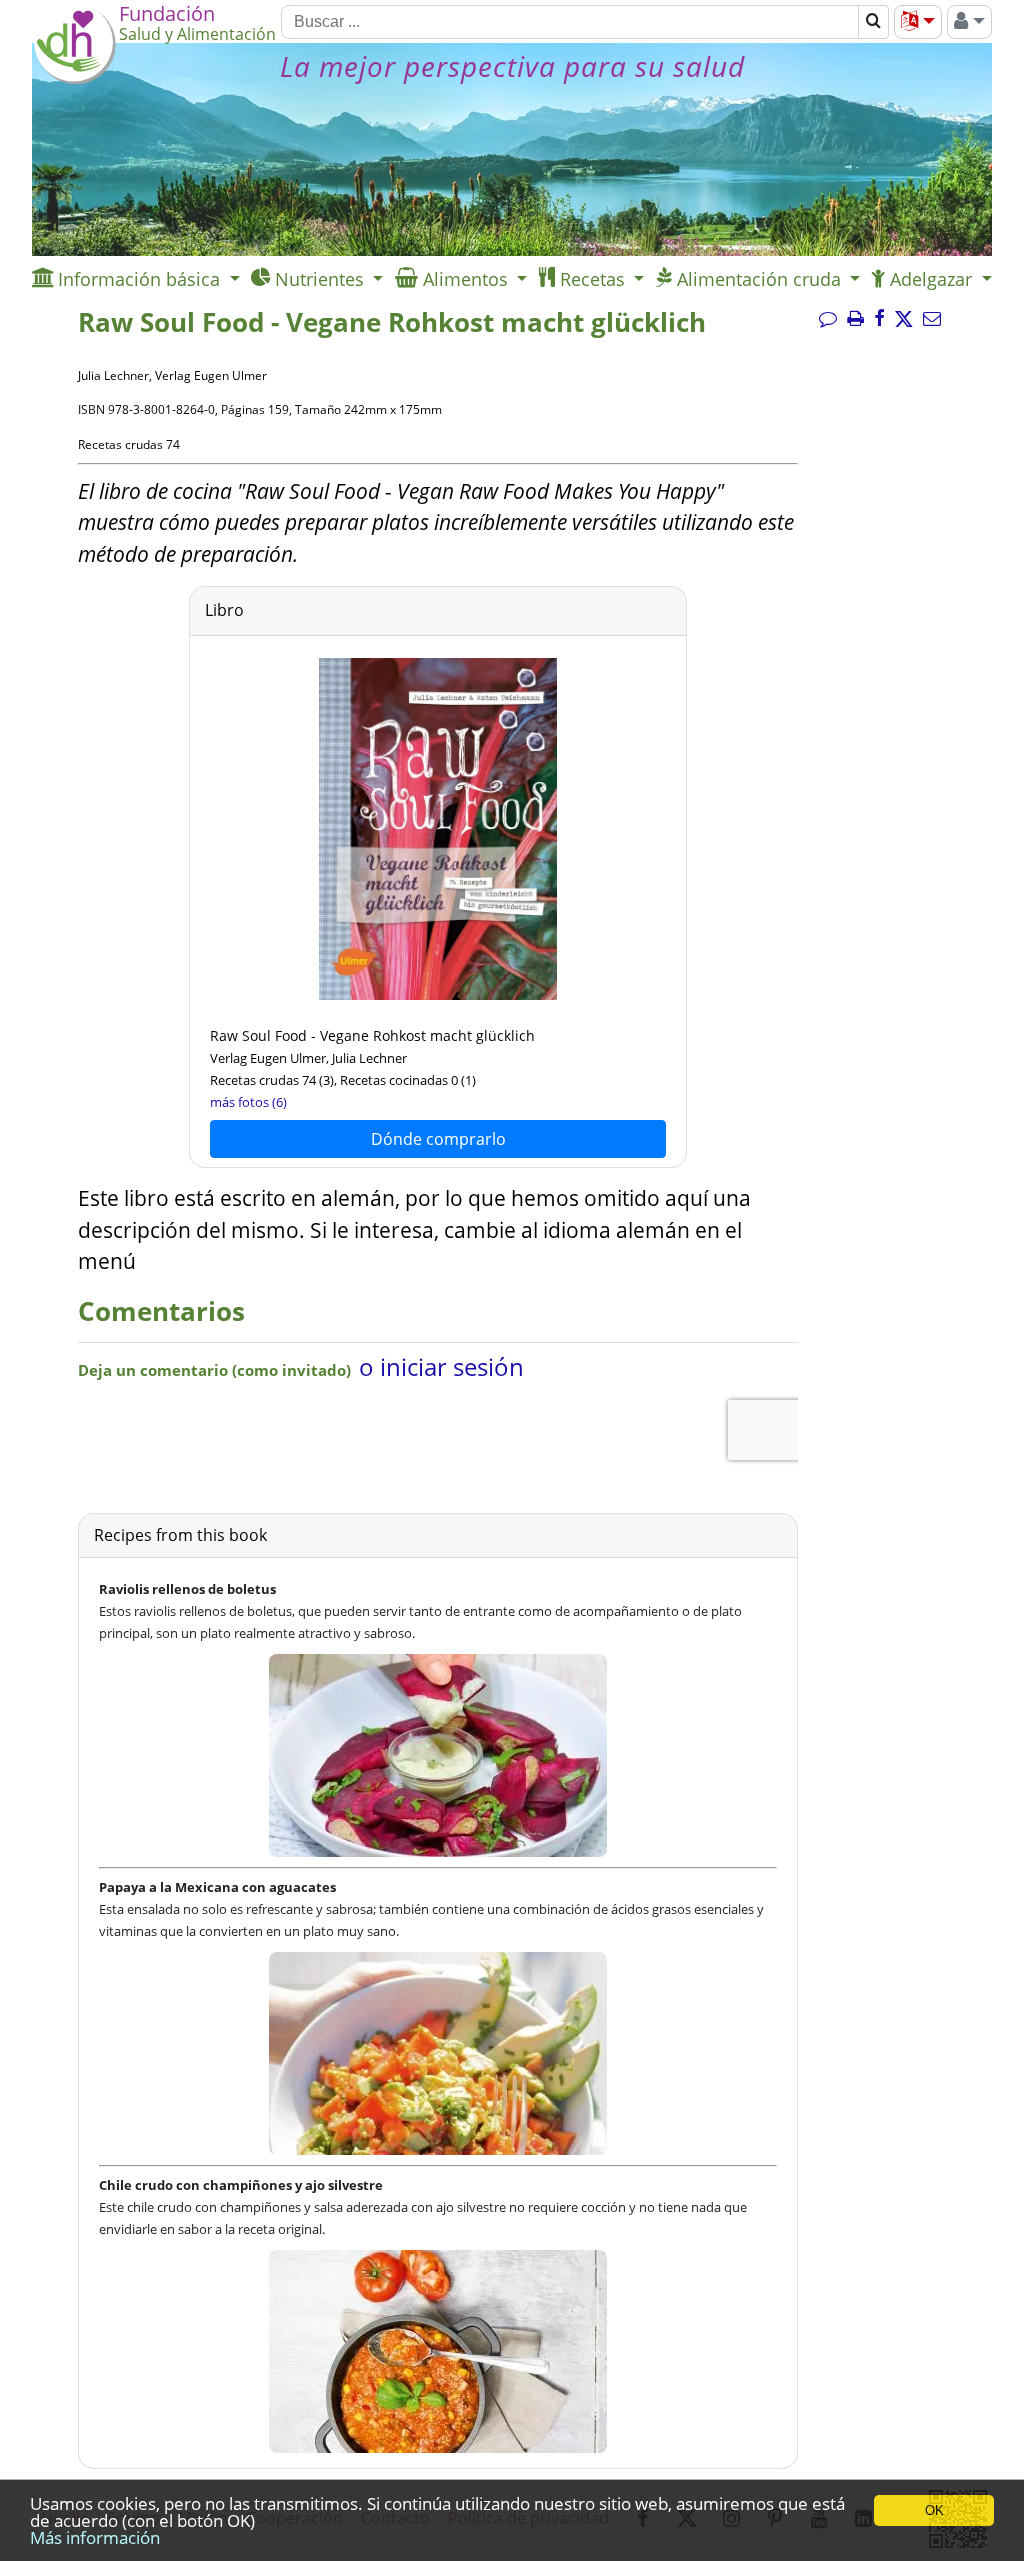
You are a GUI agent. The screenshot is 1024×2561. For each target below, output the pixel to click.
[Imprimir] (855, 319)
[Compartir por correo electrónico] (932, 319)
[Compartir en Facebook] (879, 319)
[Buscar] (873, 22)
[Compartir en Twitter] (904, 319)
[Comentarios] (828, 319)
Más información (95, 2537)
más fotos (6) (248, 1102)
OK (934, 2510)
